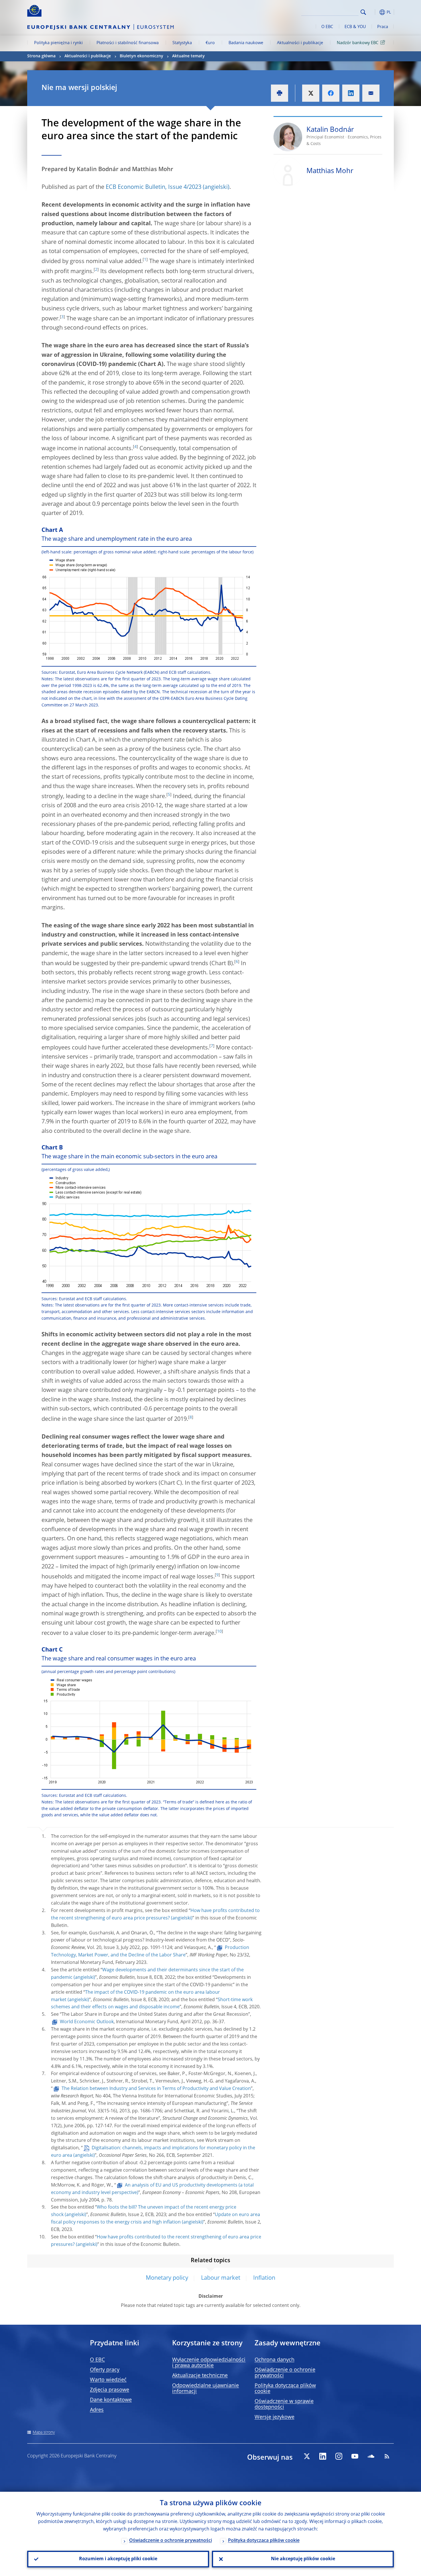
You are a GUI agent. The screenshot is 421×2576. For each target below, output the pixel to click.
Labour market (221, 2278)
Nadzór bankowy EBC (358, 43)
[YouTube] (355, 2456)
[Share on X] (311, 93)
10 (219, 1631)
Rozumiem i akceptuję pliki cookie (118, 2559)
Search (363, 12)
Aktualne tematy (188, 56)
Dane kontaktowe (111, 2400)
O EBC (327, 27)
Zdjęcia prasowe (110, 2390)
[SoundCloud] (371, 2456)
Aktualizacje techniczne (200, 2376)
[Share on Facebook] (331, 93)
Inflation (264, 2278)
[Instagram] (339, 2456)
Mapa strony (44, 2432)
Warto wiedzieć (108, 2380)
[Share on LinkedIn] (351, 93)
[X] (307, 2456)
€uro (210, 43)
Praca (383, 27)
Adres (97, 2410)
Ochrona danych (275, 2360)
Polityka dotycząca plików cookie (264, 2541)
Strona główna (41, 56)
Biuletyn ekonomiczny (141, 56)
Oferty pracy (105, 2370)
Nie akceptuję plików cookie (303, 2559)
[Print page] (280, 93)
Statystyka (182, 43)
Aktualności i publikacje (300, 43)
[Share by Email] (371, 93)
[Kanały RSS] (387, 2456)
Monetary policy (167, 2278)
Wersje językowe (275, 2417)
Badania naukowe (246, 43)
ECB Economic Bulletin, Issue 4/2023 (154, 187)
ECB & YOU (355, 27)
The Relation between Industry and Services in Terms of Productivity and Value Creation (156, 2089)
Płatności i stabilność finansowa (128, 43)
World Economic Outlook (87, 2022)
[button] (374, 12)
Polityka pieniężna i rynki (58, 43)
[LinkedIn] (323, 2456)
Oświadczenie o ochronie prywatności (171, 2541)
